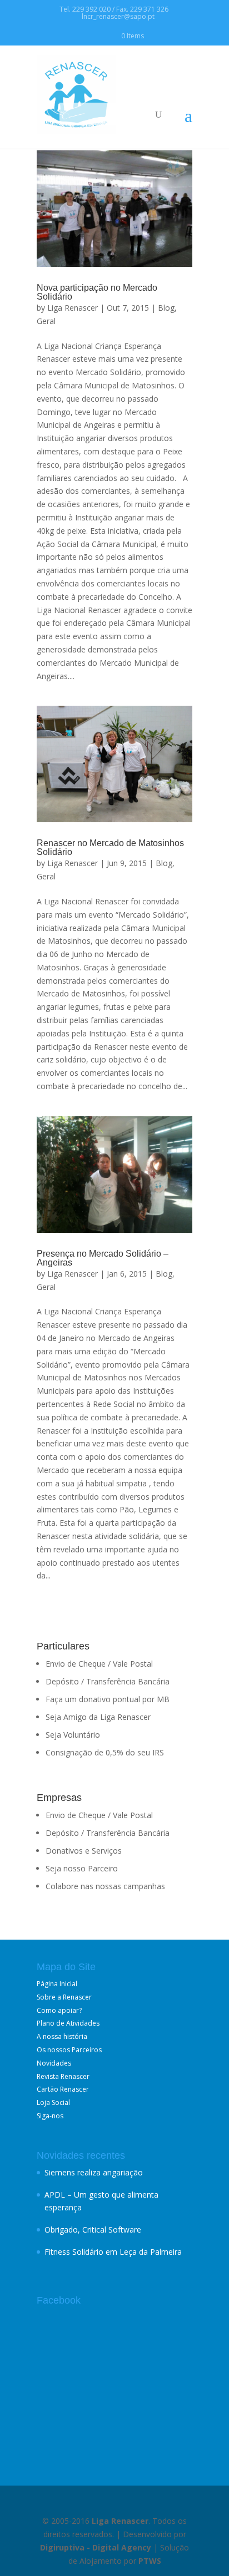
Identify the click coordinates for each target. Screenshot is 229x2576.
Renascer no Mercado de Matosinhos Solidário (110, 847)
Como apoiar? (59, 2010)
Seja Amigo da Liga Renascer (98, 1717)
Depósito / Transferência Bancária (108, 1681)
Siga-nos (50, 2116)
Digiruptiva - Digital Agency (96, 2547)
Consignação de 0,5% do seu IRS (105, 1752)
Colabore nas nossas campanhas (105, 1886)
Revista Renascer (63, 2076)
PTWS (150, 2561)
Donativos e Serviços (84, 1851)
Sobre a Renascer (64, 1997)
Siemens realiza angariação (94, 2172)
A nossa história (62, 2036)
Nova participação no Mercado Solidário (97, 292)
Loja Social (53, 2102)
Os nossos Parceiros (69, 2050)
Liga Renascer (73, 308)
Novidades (54, 2063)
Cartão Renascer (63, 2089)
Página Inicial (57, 1984)
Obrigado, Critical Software (93, 2230)
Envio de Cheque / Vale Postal (99, 1664)
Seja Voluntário (73, 1735)
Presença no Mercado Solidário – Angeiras (103, 1258)
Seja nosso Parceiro (82, 1868)
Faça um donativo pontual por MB (108, 1699)
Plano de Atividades (68, 2023)
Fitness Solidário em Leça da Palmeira (113, 2252)
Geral (46, 321)
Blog (166, 308)
